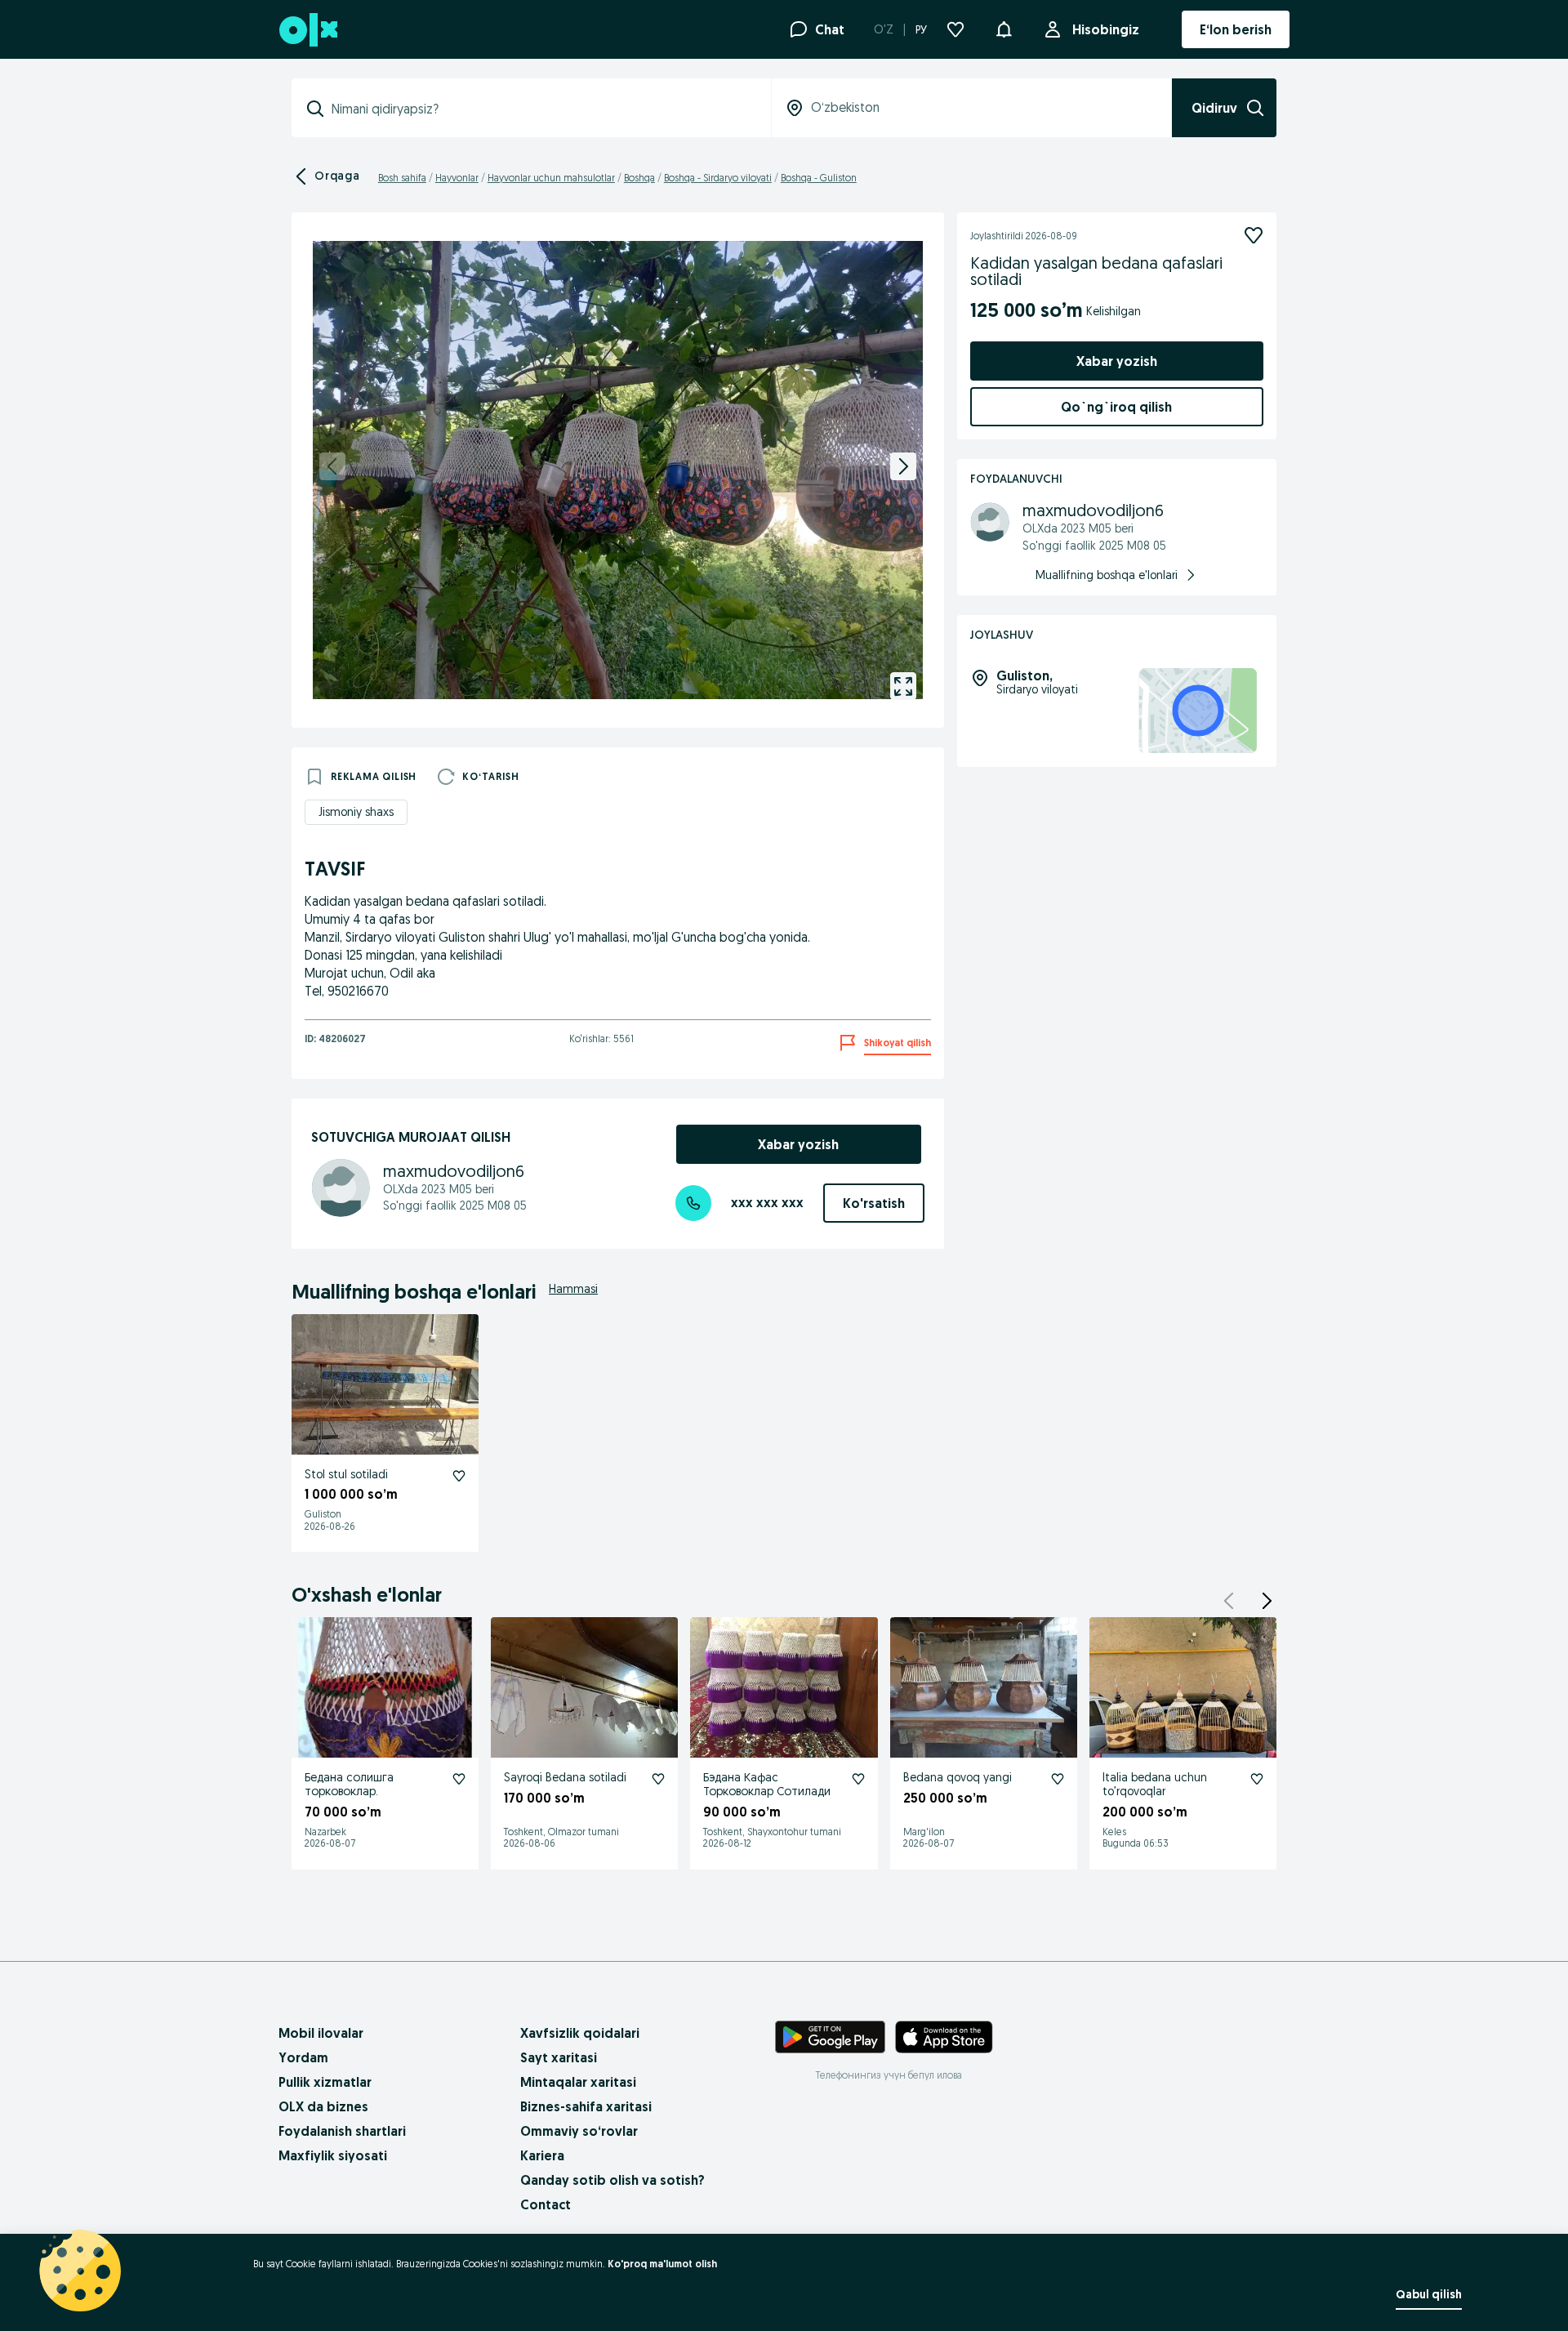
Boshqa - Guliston (819, 178)
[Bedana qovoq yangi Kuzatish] (1058, 1779)
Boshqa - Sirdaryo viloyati (718, 178)
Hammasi (573, 1289)
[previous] (332, 466)
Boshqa (639, 178)
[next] (903, 466)
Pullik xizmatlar (325, 2082)
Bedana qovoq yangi (958, 1777)
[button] (1004, 28)
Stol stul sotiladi (346, 1474)
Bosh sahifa (402, 178)
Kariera (542, 2155)
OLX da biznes (323, 2106)
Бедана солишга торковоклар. (349, 1784)
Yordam (303, 2057)
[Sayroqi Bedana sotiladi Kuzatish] (658, 1779)
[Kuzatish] (1254, 235)
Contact (546, 2204)
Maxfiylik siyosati (333, 2155)
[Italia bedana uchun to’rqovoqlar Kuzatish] (1257, 1779)
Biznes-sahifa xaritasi (586, 2106)
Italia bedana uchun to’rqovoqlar (1155, 1784)
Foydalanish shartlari (342, 2131)
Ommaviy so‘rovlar (579, 2131)
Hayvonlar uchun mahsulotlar (551, 178)
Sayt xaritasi (559, 2057)
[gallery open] (903, 686)
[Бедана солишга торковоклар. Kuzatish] (459, 1779)
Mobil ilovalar (321, 2033)
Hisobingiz (1106, 29)
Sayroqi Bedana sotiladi (565, 1777)
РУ (921, 29)
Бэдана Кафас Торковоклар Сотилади (767, 1784)
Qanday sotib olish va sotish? (612, 2180)
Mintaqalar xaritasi (578, 2082)
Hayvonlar (457, 178)
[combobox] (541, 109)
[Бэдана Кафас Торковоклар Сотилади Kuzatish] (858, 1779)
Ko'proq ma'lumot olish (662, 2264)
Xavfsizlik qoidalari (580, 2033)
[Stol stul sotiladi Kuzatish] (459, 1476)
